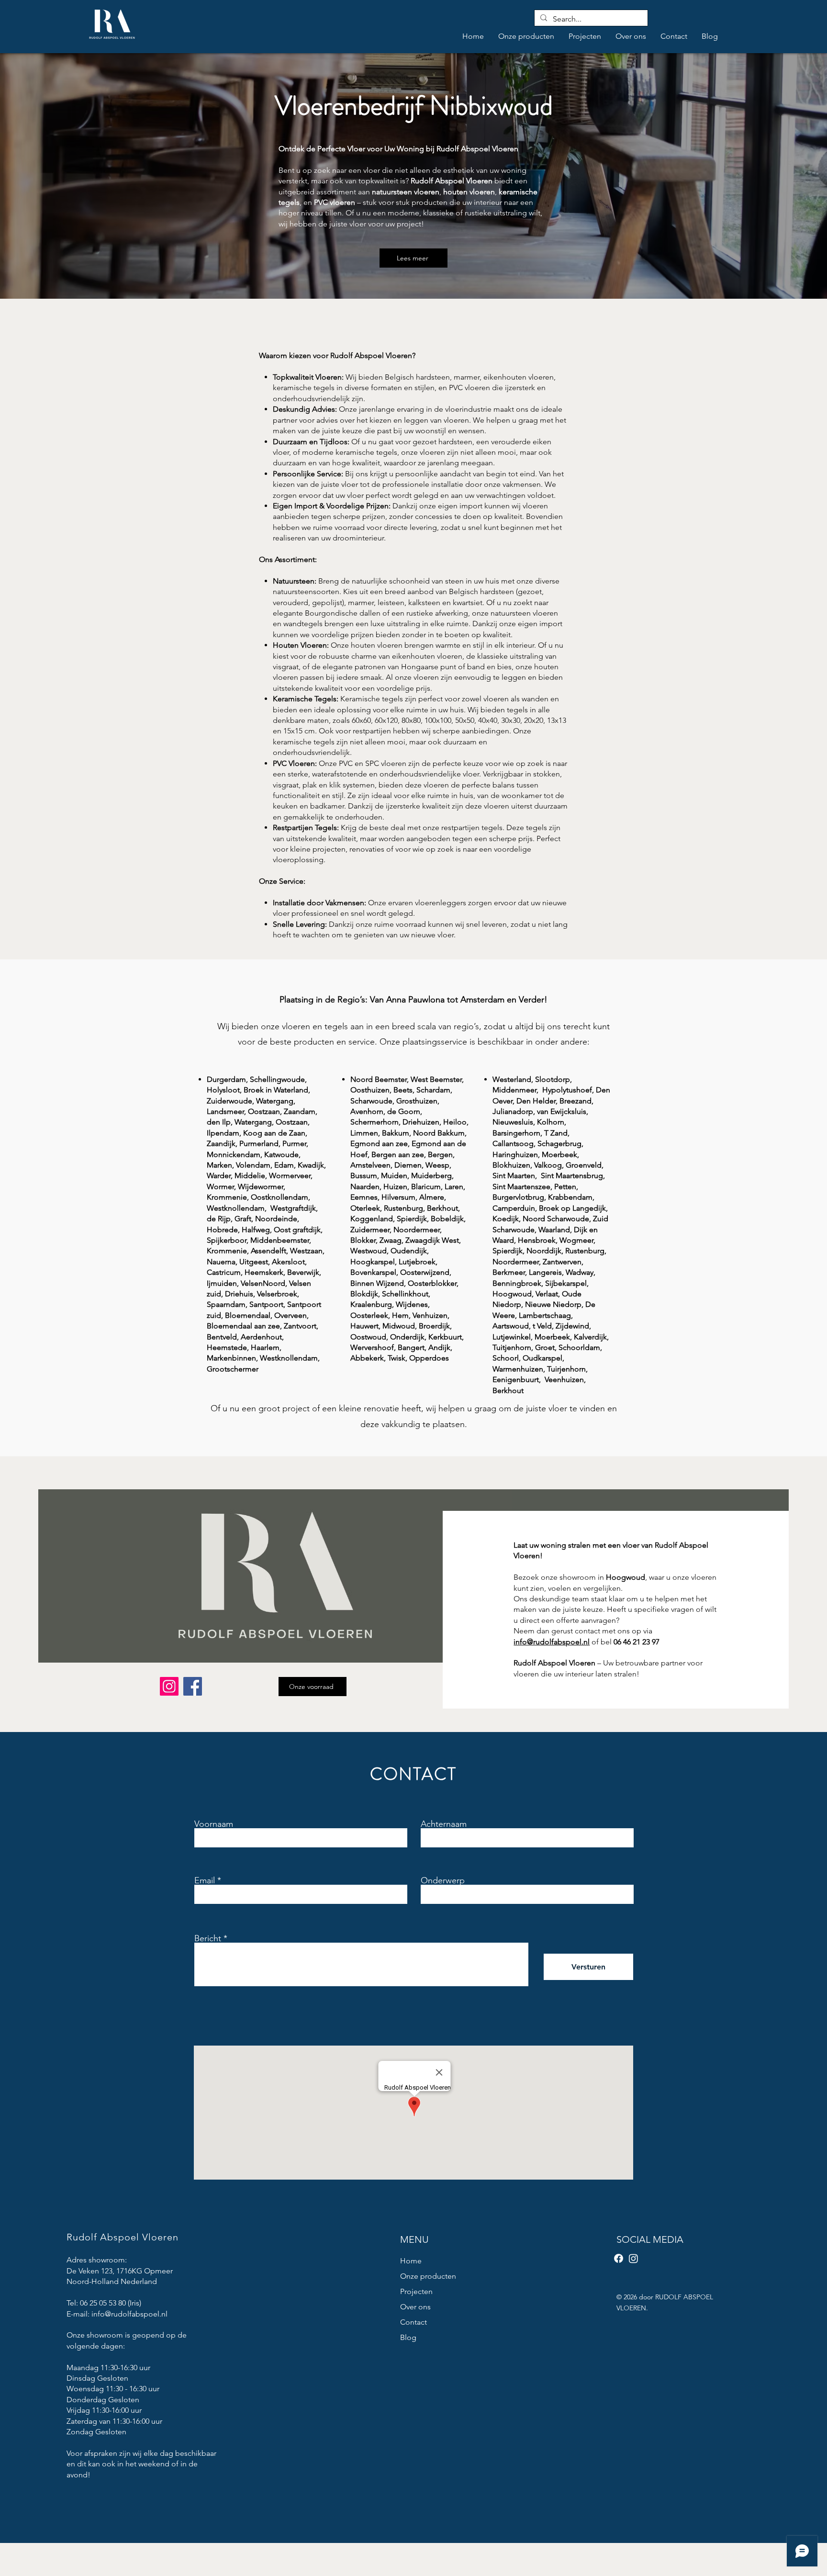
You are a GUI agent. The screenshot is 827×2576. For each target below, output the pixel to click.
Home (411, 2261)
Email (205, 1880)
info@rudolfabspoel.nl (129, 2314)
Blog (408, 2337)
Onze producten (428, 2276)
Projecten (416, 2291)
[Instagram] (169, 1686)
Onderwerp (443, 1880)
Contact (413, 2322)
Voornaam (214, 1824)
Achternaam (444, 1824)
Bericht (208, 1938)
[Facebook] (193, 1686)
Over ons (415, 2307)
